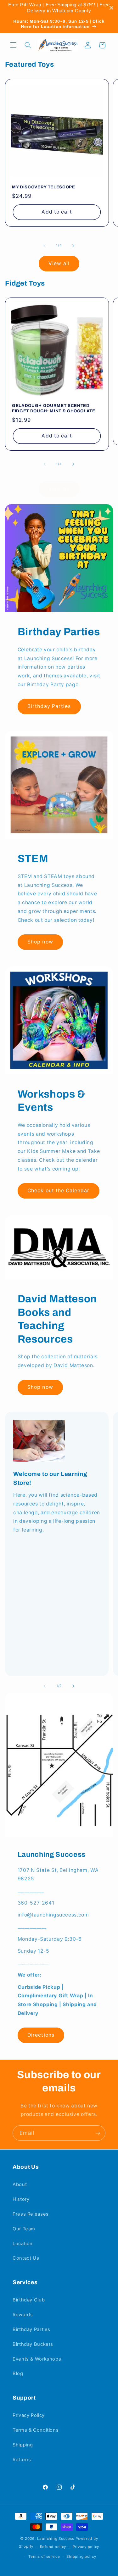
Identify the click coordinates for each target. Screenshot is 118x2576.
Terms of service (44, 2557)
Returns (22, 2460)
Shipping (23, 2445)
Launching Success (56, 2539)
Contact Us (26, 2258)
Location (23, 2244)
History (21, 2199)
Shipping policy (81, 2557)
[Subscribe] (98, 2133)
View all (59, 263)
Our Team (24, 2229)
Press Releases (31, 2214)
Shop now (40, 942)
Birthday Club (29, 2300)
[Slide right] (73, 246)
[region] (59, 8)
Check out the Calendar (58, 1191)
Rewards (23, 2315)
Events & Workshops (37, 2359)
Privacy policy (86, 2547)
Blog (18, 2373)
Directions (41, 2035)
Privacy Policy (29, 2415)
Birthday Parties (49, 706)
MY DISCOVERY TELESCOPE (44, 187)
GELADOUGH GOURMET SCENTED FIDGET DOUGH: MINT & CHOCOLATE (54, 408)
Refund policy (53, 2547)
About (20, 2184)
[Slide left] (45, 246)
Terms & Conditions (36, 2430)
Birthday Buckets (33, 2344)
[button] (13, 45)
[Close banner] (112, 8)
